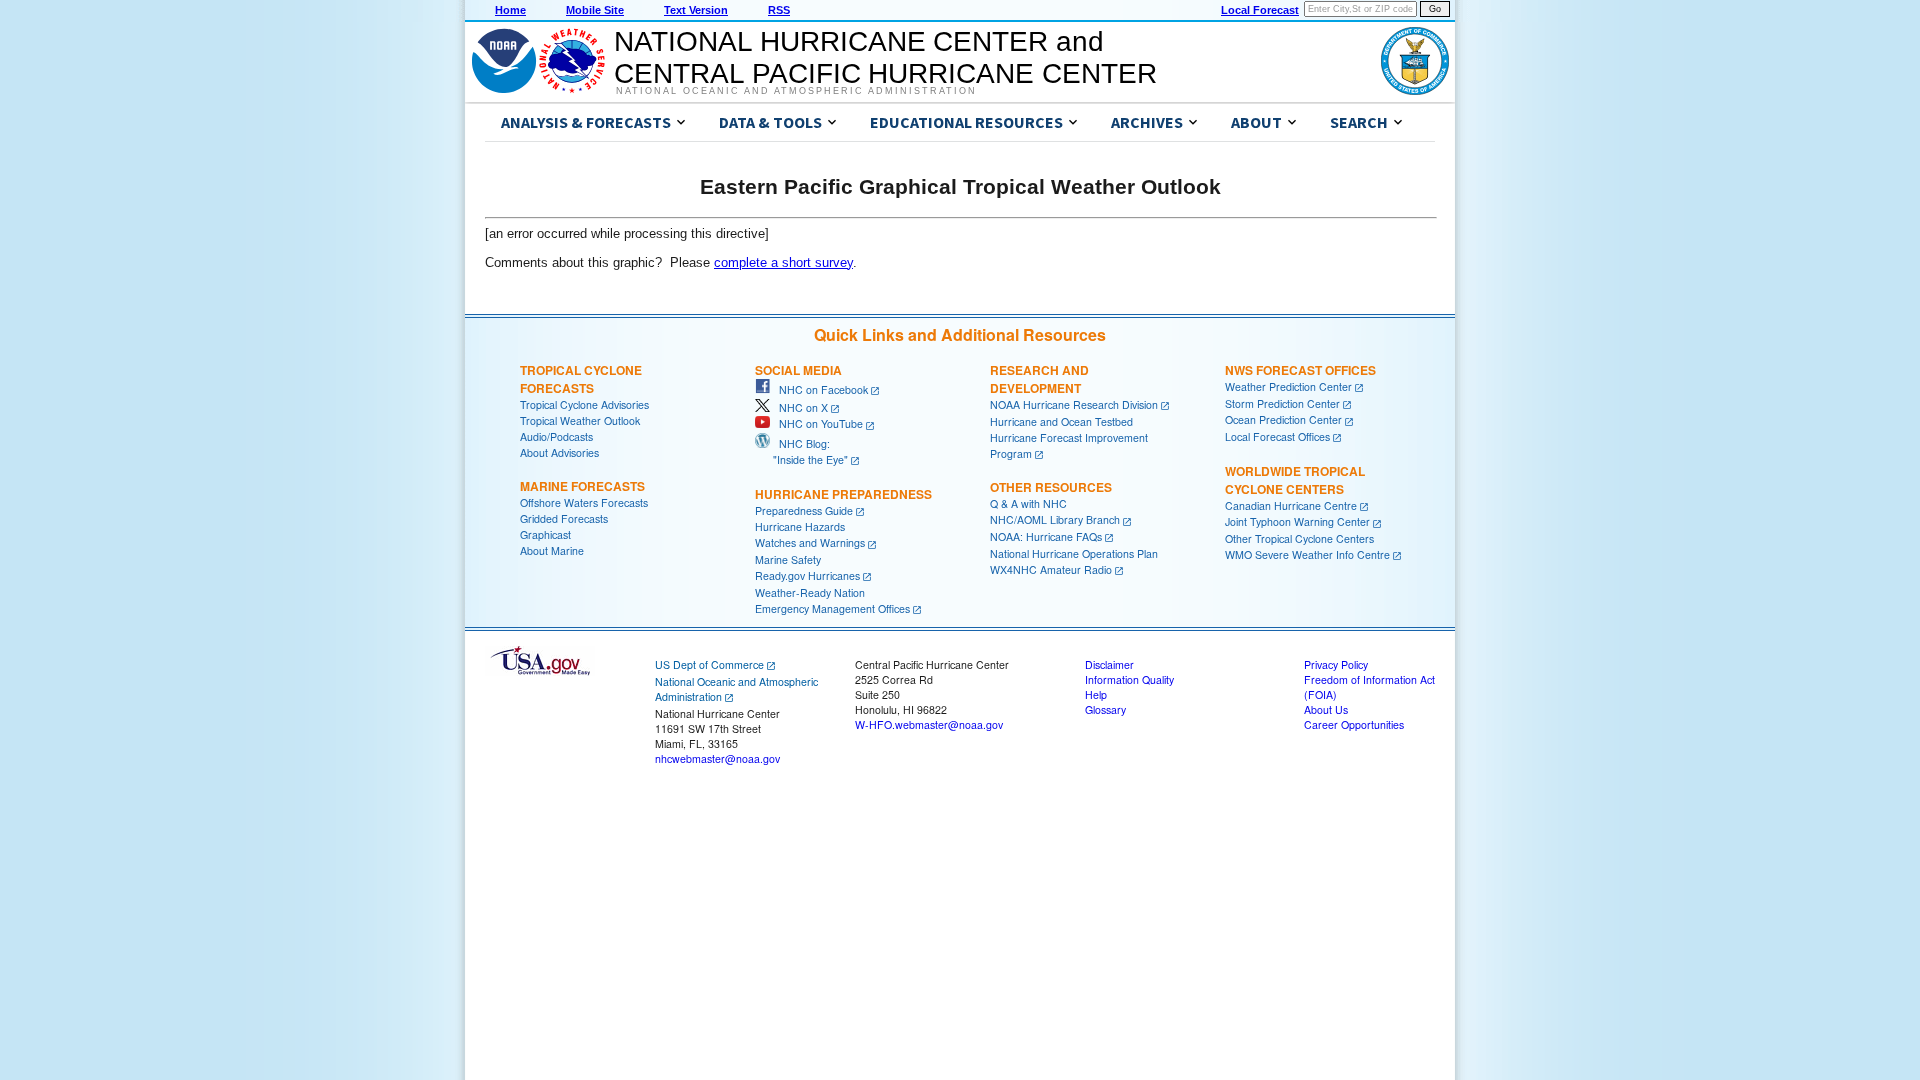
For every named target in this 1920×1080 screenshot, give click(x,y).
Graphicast (545, 534)
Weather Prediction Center (1288, 386)
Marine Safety (788, 559)
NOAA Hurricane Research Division (1074, 404)
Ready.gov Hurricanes (807, 575)
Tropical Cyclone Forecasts (581, 379)
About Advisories (559, 452)
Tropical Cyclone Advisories (584, 404)
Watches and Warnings (810, 542)
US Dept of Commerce (709, 664)
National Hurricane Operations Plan (1074, 553)
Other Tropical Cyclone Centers (1299, 538)
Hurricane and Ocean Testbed (1061, 421)
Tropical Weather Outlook (580, 420)
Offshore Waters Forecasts (584, 502)
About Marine (552, 550)
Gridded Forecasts (564, 518)
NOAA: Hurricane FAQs (1046, 536)
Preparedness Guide (804, 510)
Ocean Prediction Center (1283, 419)
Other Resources (1051, 487)
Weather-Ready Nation (810, 592)
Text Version (696, 10)
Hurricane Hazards (800, 526)
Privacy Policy (1336, 664)
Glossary (1105, 709)
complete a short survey (783, 262)
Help (1096, 694)
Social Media (798, 370)
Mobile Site (595, 10)
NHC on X (799, 407)
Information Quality (1129, 679)
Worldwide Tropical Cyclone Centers (1295, 480)
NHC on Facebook (819, 389)
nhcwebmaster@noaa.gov (717, 758)
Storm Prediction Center (1282, 403)
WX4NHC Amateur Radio (1051, 569)
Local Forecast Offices (1277, 436)
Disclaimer (1109, 664)
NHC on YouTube (816, 423)
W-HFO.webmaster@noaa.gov (929, 724)
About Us (1326, 709)
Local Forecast (1260, 10)
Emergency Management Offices (832, 608)
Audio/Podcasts (556, 436)
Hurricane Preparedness (843, 494)
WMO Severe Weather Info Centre (1307, 554)
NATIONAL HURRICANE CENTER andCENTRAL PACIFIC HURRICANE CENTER (885, 57)
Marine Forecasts (582, 486)
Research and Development (1039, 379)
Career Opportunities (1354, 724)
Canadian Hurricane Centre (1291, 505)
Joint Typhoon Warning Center (1297, 521)
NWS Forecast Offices (1300, 370)
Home (510, 10)
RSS (779, 10)
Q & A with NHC (1028, 503)
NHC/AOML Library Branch (1055, 519)
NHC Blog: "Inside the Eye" (801, 451)
